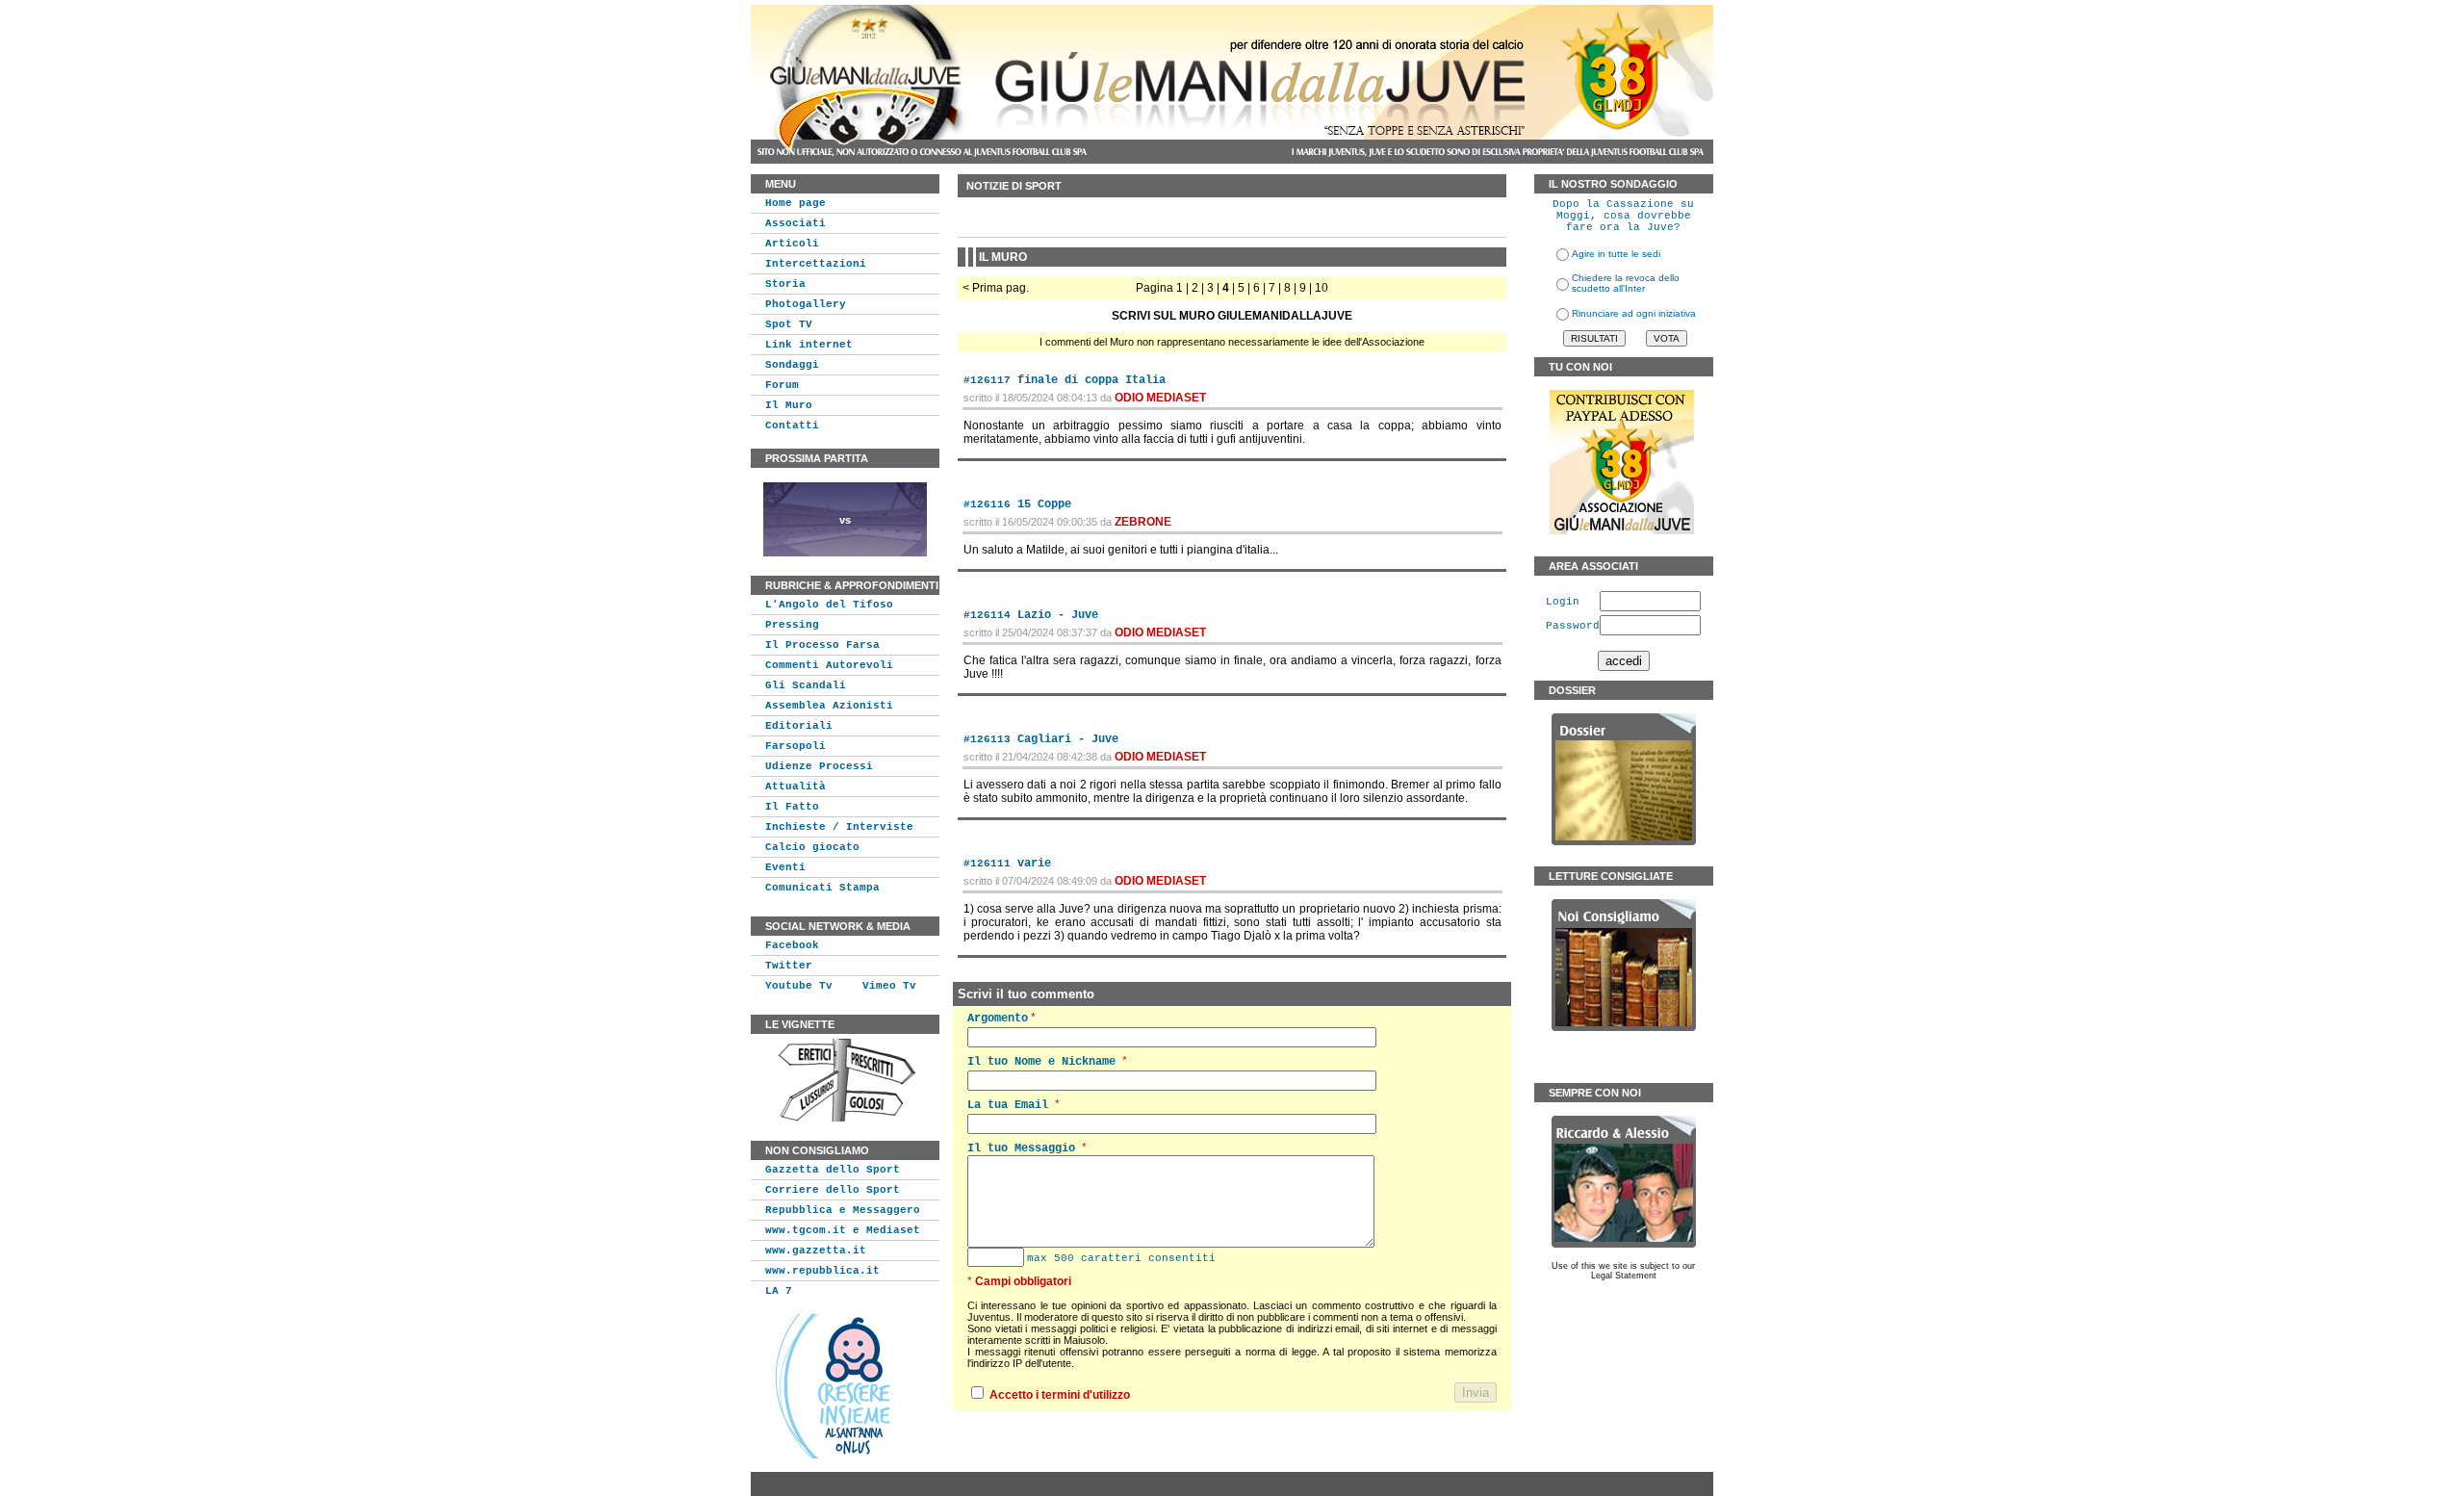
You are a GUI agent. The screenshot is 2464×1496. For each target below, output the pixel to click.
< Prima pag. (996, 288)
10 (1322, 288)
